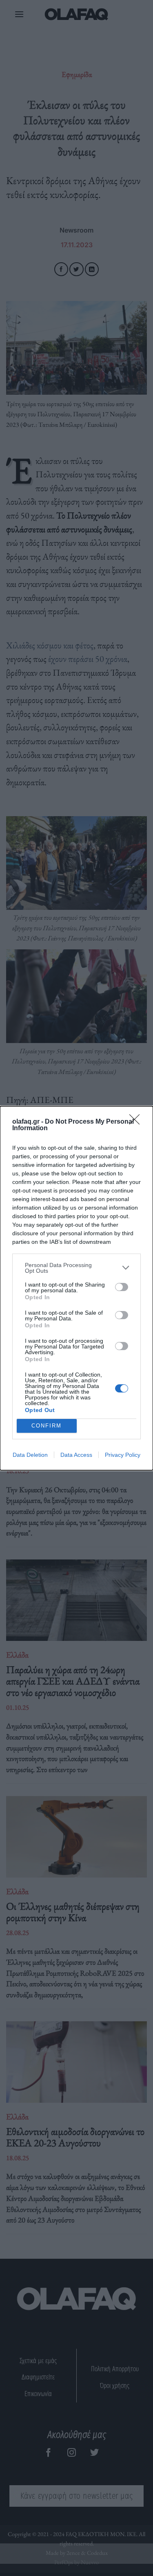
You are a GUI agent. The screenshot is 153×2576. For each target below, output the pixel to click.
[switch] (122, 1287)
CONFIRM (47, 1426)
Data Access (76, 1455)
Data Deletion (30, 1455)
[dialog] (76, 1288)
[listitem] (76, 1268)
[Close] (137, 1122)
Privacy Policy (123, 1455)
